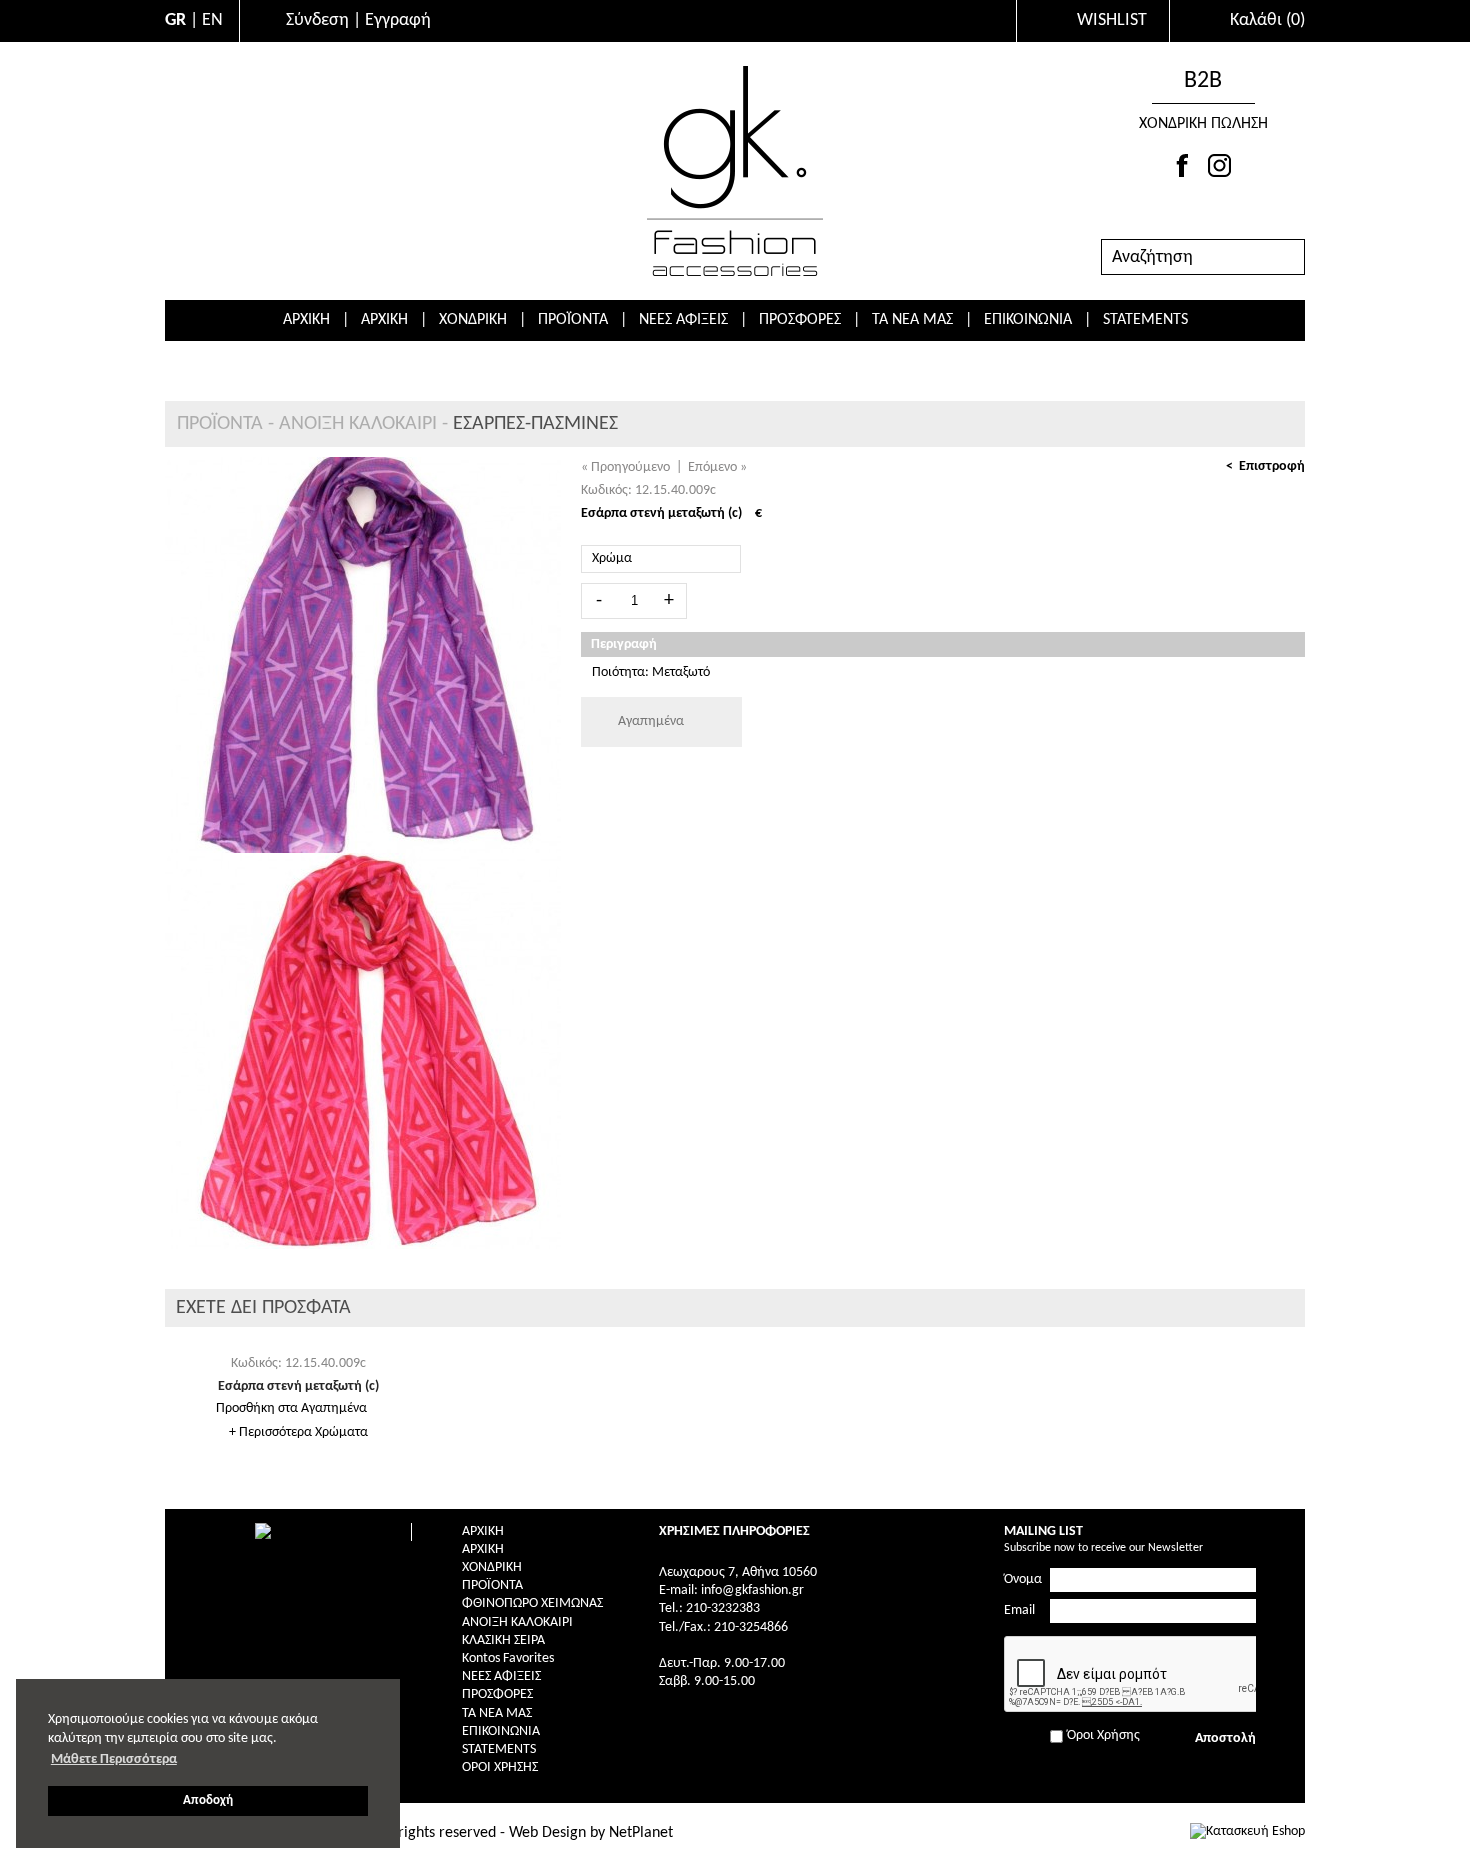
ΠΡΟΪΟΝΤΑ (573, 320)
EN (212, 20)
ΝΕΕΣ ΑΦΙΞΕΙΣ (683, 320)
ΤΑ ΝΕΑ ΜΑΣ (912, 320)
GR (175, 20)
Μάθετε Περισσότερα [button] (114, 1759)
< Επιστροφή (1265, 466)
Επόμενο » (717, 467)
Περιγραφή (624, 644)
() (1267, 20)
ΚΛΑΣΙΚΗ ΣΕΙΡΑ (503, 1640)
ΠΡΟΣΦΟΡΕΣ (800, 320)
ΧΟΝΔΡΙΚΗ (473, 320)
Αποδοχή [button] (208, 1801)
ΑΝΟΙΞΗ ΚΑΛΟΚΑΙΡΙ (358, 424)
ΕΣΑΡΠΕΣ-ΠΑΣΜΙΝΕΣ (535, 424)
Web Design (547, 1833)
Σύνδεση (317, 20)
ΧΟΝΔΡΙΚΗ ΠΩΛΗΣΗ (1203, 124)
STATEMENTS (1145, 320)
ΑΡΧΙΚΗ (306, 320)
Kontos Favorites (508, 1658)
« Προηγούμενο (625, 467)
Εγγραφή (398, 20)
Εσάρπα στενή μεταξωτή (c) (298, 1386)
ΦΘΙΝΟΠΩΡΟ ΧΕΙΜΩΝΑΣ (532, 1603)
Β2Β (1203, 81)
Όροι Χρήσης (500, 1767)
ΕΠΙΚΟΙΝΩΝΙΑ (1028, 320)
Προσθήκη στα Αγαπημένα (291, 1408)
